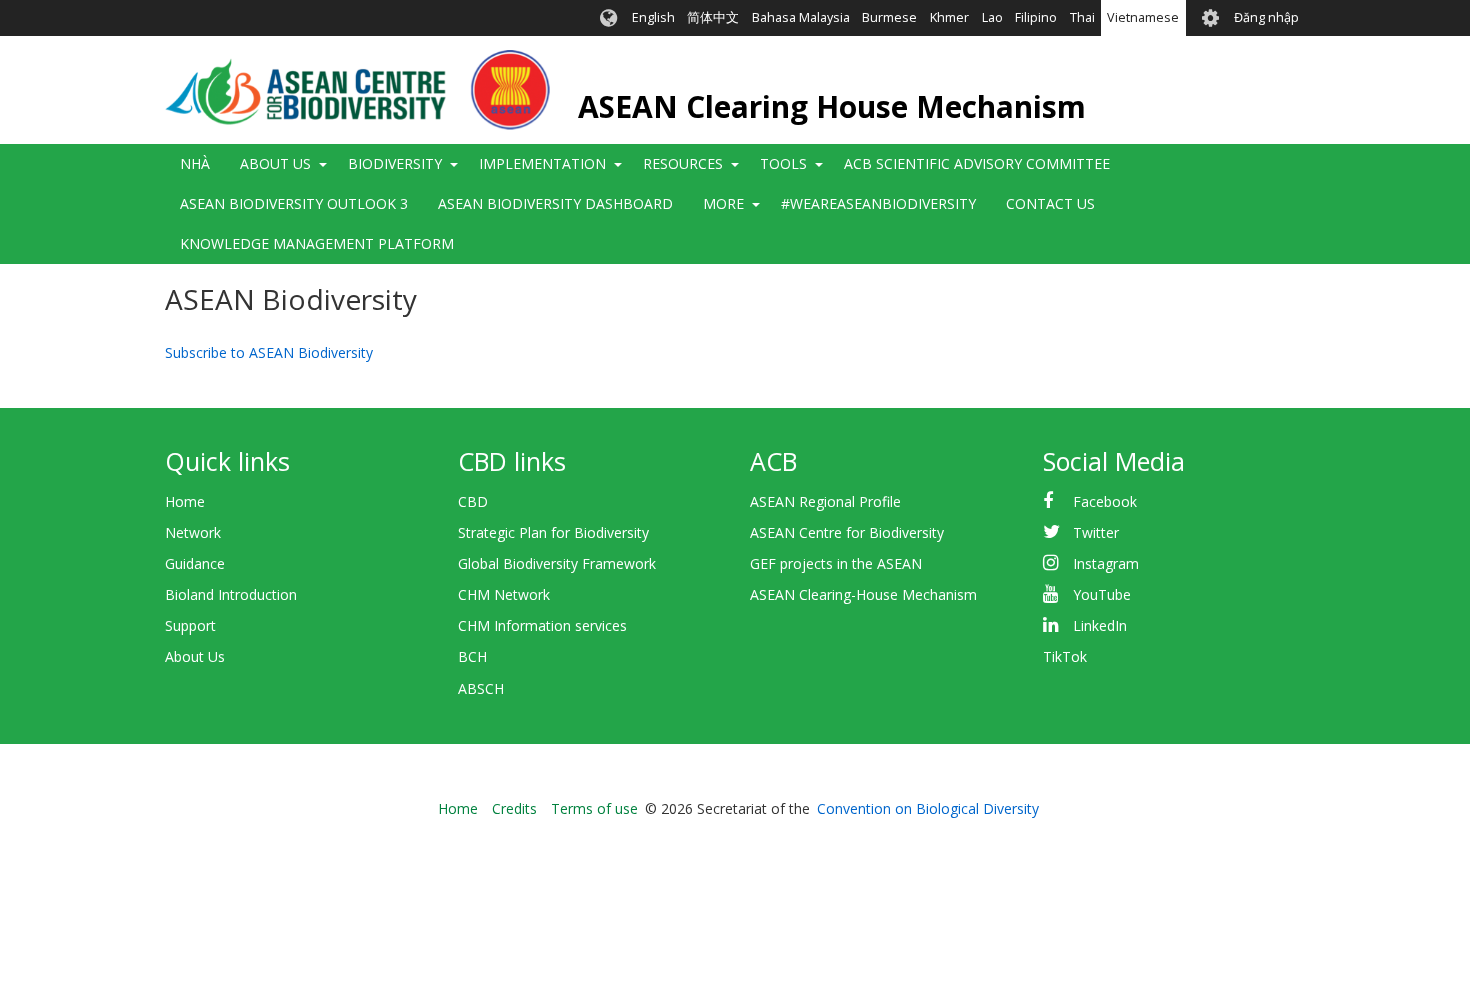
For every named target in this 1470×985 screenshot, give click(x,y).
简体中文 (713, 17)
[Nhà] (357, 90)
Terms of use (594, 808)
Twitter (1096, 532)
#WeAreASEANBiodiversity (878, 203)
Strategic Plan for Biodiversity (553, 532)
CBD (473, 501)
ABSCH (481, 688)
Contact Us (1050, 203)
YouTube (1102, 594)
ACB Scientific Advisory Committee (977, 163)
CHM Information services (542, 625)
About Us (195, 656)
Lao (992, 17)
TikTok (1065, 656)
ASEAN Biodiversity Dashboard (555, 203)
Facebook (1105, 501)
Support (190, 625)
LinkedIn (1100, 625)
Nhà (195, 163)
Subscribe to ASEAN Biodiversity (269, 352)
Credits (514, 808)
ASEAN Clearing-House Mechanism (863, 594)
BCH (472, 656)
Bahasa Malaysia (801, 17)
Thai (1082, 17)
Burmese (889, 17)
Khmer (949, 17)
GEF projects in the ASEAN (836, 563)
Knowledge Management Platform (317, 243)
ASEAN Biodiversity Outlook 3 (294, 203)
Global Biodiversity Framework (557, 563)
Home (185, 501)
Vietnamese (1143, 17)
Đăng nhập (1266, 17)
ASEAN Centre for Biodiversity (847, 532)
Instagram (1106, 563)
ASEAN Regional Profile (825, 501)
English (653, 17)
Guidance (195, 563)
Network (193, 532)
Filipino (1036, 17)
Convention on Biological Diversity (928, 808)
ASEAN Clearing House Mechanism (832, 106)
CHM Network (504, 594)
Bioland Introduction (231, 594)
